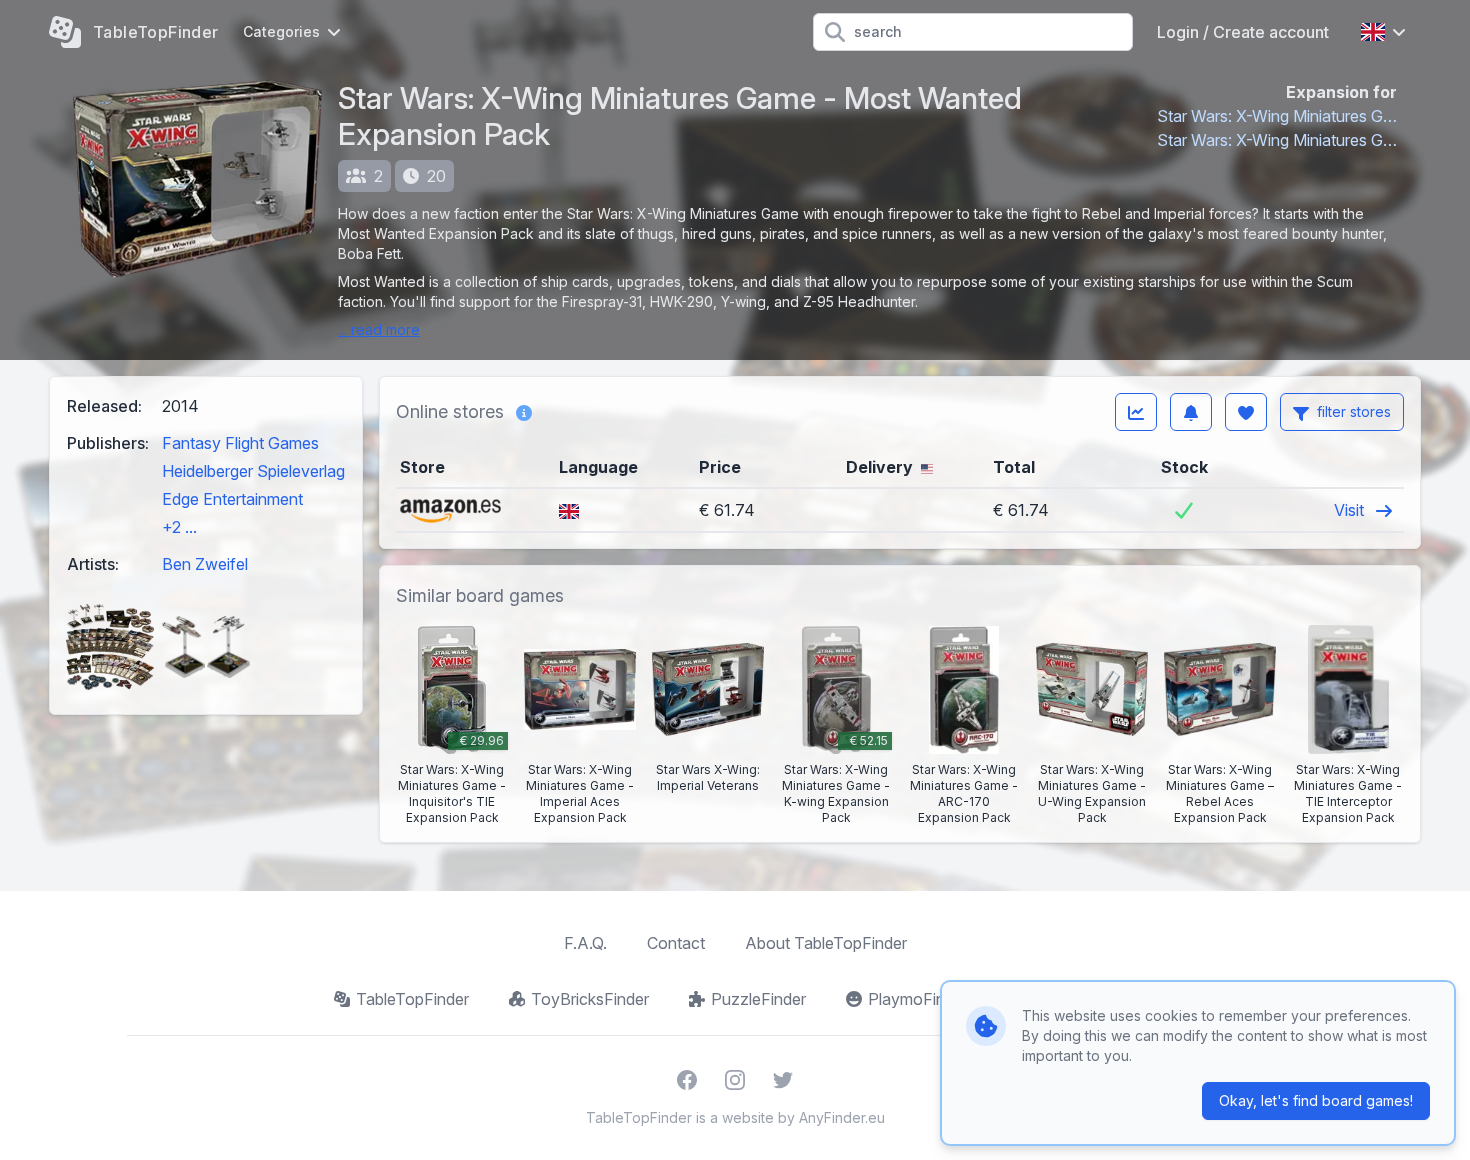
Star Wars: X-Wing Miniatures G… (1277, 116)
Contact (676, 943)
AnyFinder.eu (842, 1117)
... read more (379, 329)
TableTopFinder (412, 999)
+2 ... (179, 527)
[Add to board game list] (1246, 412)
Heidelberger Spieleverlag (253, 471)
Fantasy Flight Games (240, 443)
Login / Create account (1243, 32)
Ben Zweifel (205, 564)
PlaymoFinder (918, 999)
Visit (1351, 510)
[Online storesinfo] (524, 412)
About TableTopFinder (826, 943)
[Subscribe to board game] (1191, 412)
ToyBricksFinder (590, 999)
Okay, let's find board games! (1316, 1100)
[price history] (1136, 412)
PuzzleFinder (758, 999)
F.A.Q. (585, 943)
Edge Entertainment (232, 499)
